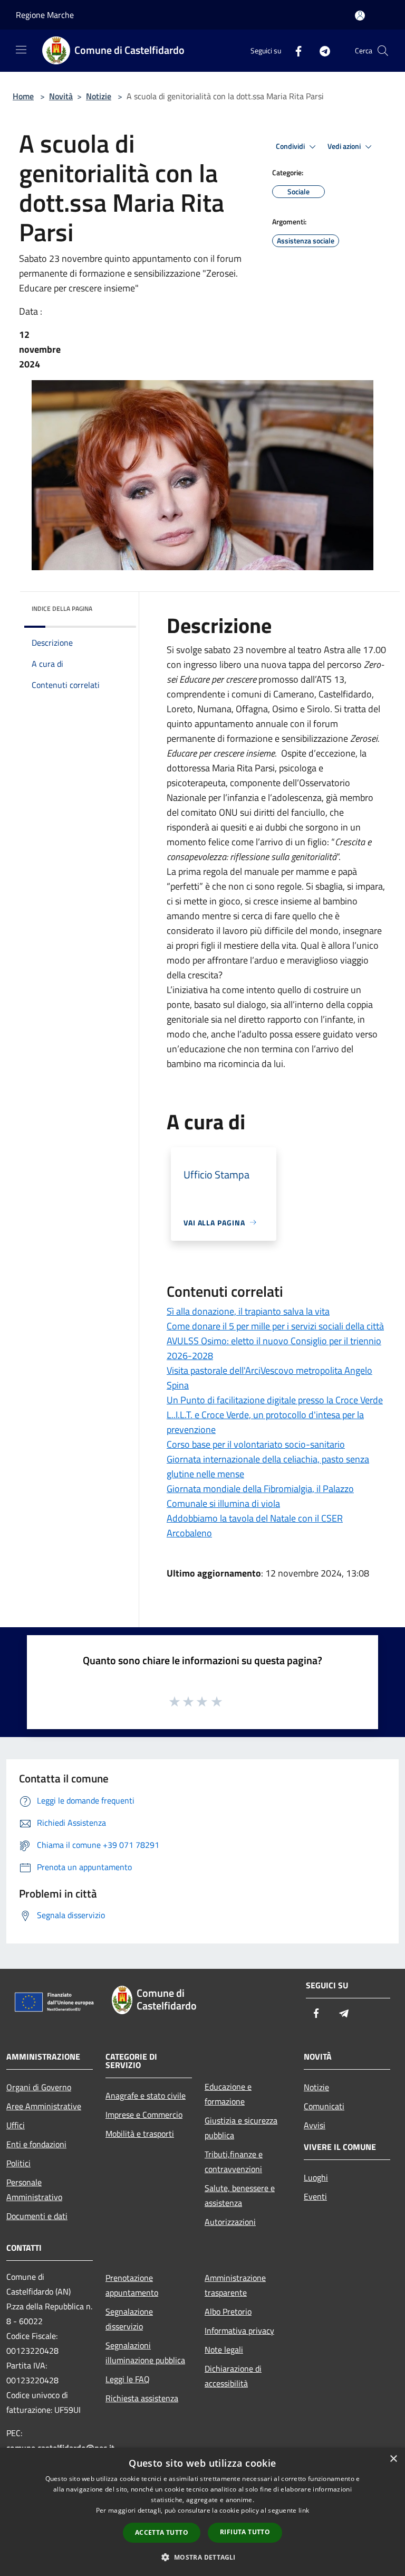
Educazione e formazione (228, 2094)
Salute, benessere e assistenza (240, 2195)
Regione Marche (45, 15)
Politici (18, 2163)
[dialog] (202, 2512)
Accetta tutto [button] (162, 2532)
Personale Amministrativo (34, 2190)
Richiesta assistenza (142, 2398)
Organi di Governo (39, 2087)
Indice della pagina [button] (62, 608)
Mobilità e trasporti (140, 2134)
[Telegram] (321, 50)
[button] (202, 2557)
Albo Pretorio (228, 2311)
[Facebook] (294, 50)
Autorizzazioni (230, 2222)
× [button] (393, 2459)
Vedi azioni (345, 146)
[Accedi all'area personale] (360, 16)
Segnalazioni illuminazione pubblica (145, 2353)
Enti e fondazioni (36, 2144)
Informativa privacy (239, 2330)
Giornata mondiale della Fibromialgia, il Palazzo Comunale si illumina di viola (260, 1496)
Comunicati (324, 2106)
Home (23, 96)
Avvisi (315, 2125)
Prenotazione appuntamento (132, 2285)
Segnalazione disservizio (129, 2319)
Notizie (99, 96)
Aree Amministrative (44, 2106)
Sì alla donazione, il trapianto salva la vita (248, 1311)
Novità (61, 96)
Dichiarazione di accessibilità (233, 2376)
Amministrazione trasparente (235, 2285)
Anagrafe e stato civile (146, 2096)
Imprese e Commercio (144, 2115)
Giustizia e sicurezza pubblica (241, 2128)
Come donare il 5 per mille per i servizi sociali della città (275, 1326)
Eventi (315, 2196)
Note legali (224, 2349)
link (304, 2510)
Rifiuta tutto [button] (245, 2532)
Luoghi (316, 2177)
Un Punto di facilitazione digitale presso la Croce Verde (275, 1400)
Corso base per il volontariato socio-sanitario (256, 1444)
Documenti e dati (37, 2216)
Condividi (291, 146)
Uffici (16, 2125)
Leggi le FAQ (128, 2379)
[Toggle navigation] (21, 50)
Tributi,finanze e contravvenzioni (234, 2162)
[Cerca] (383, 51)
